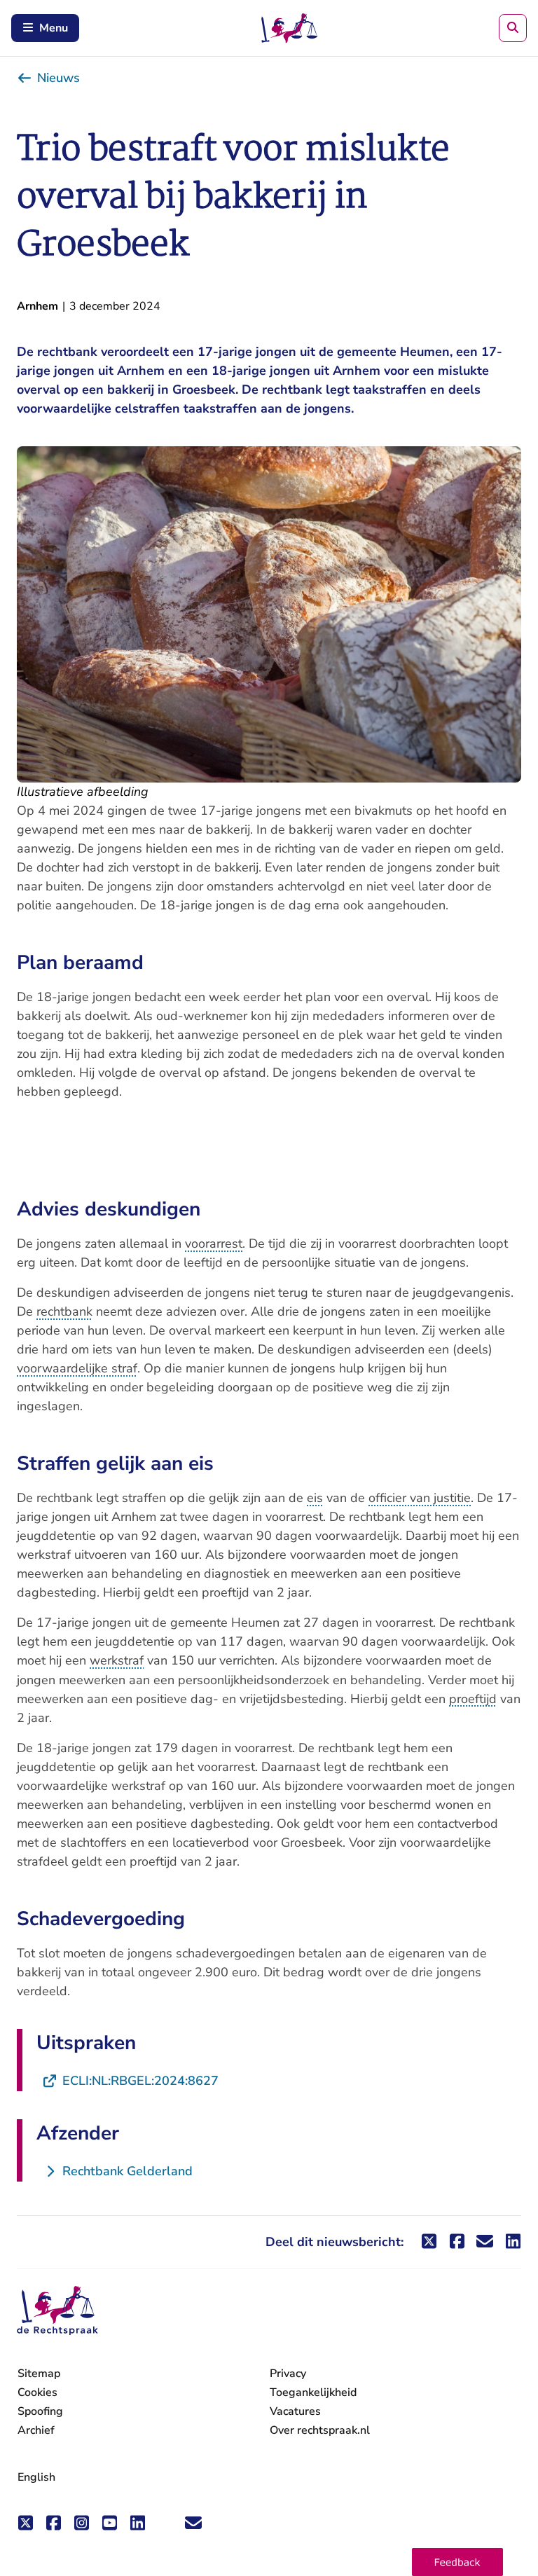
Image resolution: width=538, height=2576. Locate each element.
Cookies (37, 2392)
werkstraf (117, 1660)
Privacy (288, 2374)
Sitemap (39, 2374)
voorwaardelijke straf (77, 1368)
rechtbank (64, 1311)
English (36, 2477)
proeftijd (473, 1699)
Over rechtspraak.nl (320, 2430)
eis (315, 1498)
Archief (36, 2430)
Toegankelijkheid (313, 2392)
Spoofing (40, 2411)
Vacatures (295, 2412)
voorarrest (214, 1244)
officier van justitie (420, 1498)
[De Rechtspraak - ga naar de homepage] (57, 2311)
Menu (54, 28)
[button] (457, 2562)
